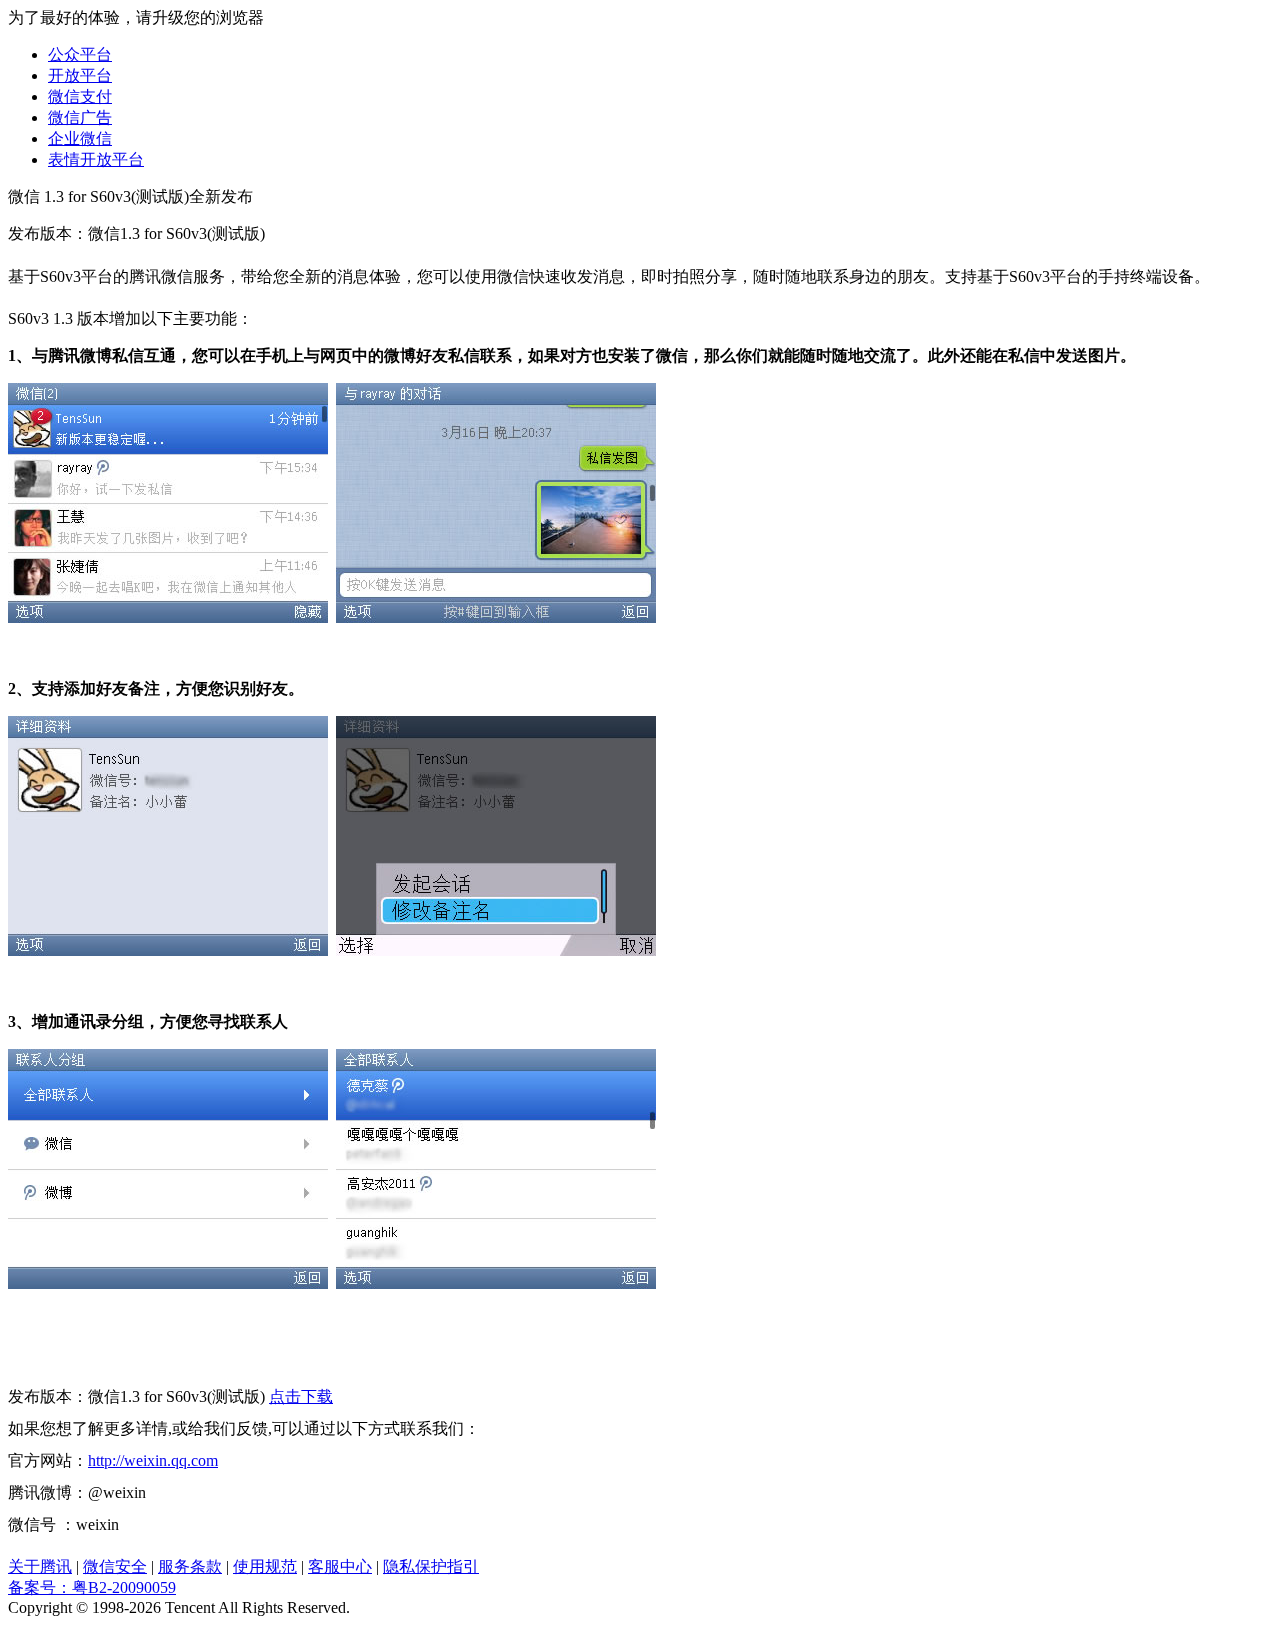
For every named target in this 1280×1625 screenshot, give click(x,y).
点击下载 (301, 1396)
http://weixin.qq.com (153, 1460)
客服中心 (340, 1566)
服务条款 (190, 1566)
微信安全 (115, 1566)
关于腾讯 (40, 1566)
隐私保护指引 (431, 1566)
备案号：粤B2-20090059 (92, 1587)
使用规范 (265, 1566)
